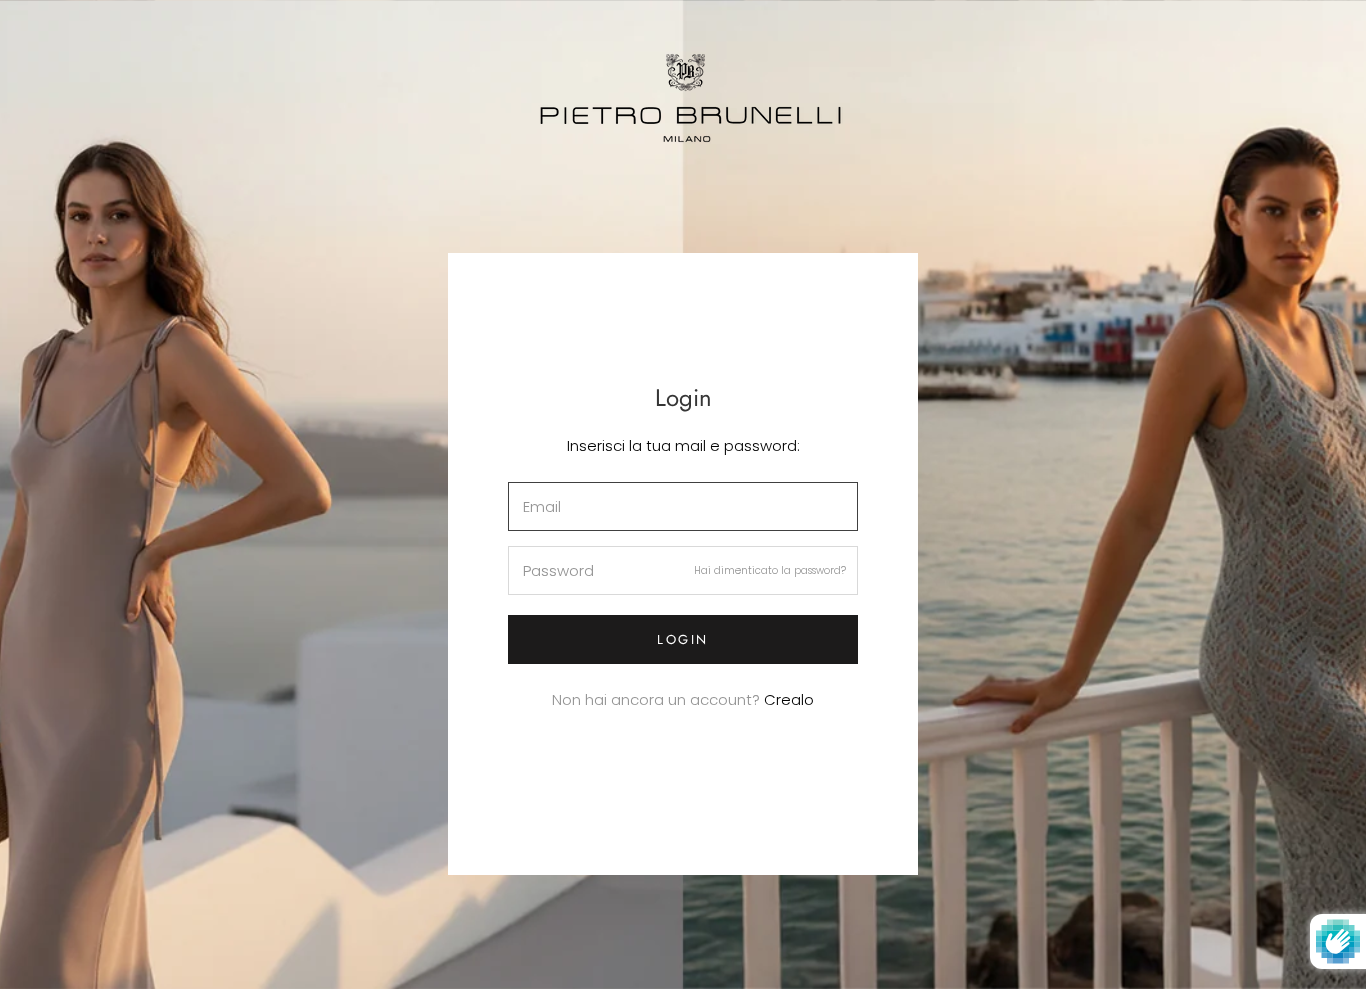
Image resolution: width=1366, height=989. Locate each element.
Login (683, 639)
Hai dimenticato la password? (770, 570)
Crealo (789, 699)
